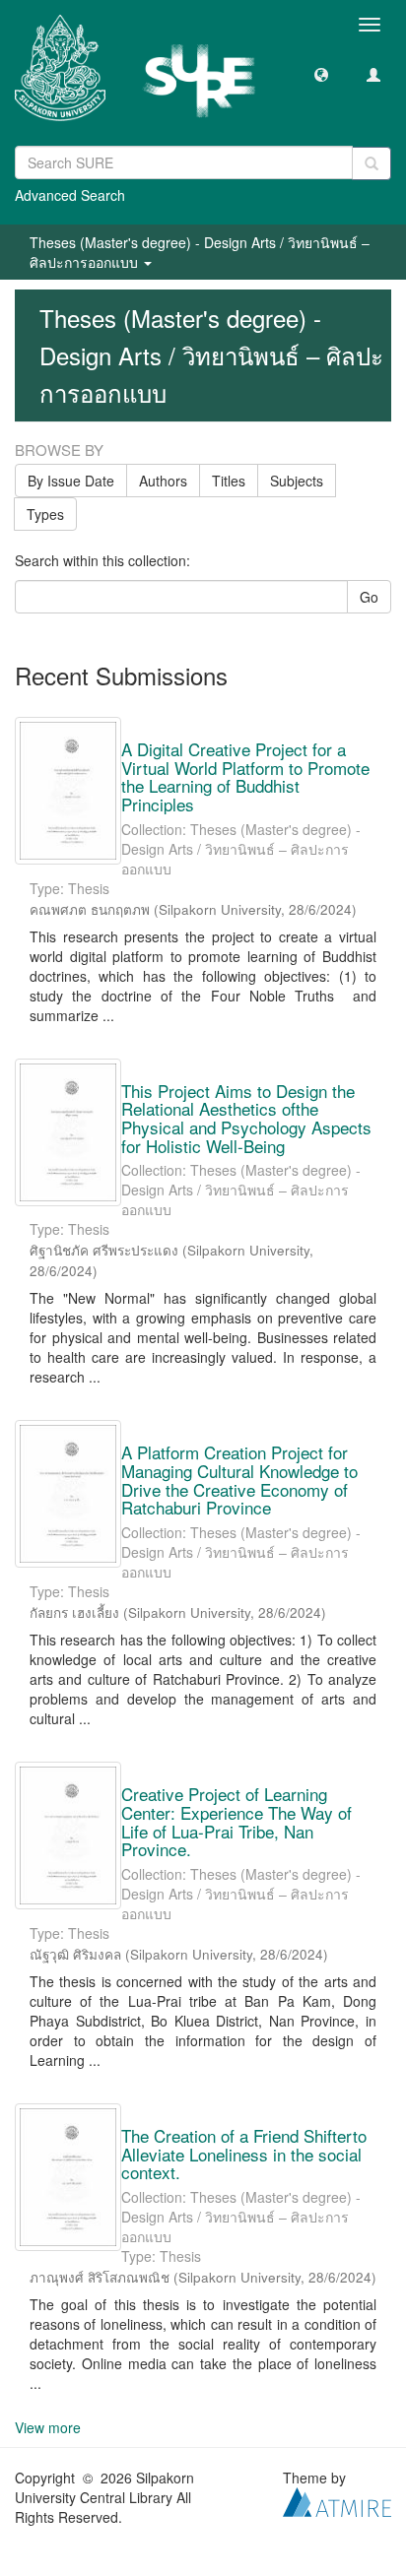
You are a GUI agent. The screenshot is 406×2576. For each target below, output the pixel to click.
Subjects (297, 481)
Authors (163, 481)
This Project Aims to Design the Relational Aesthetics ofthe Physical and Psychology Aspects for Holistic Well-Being (246, 1118)
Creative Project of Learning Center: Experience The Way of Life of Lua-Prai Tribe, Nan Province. (237, 1821)
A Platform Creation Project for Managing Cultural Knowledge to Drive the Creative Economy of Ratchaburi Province (239, 1480)
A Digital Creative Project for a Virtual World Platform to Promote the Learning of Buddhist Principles (245, 776)
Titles (229, 481)
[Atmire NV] (337, 2500)
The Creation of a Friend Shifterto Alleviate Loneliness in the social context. (244, 2154)
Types (45, 514)
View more (48, 2427)
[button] (321, 74)
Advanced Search (70, 195)
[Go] (372, 163)
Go (369, 597)
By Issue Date (71, 481)
